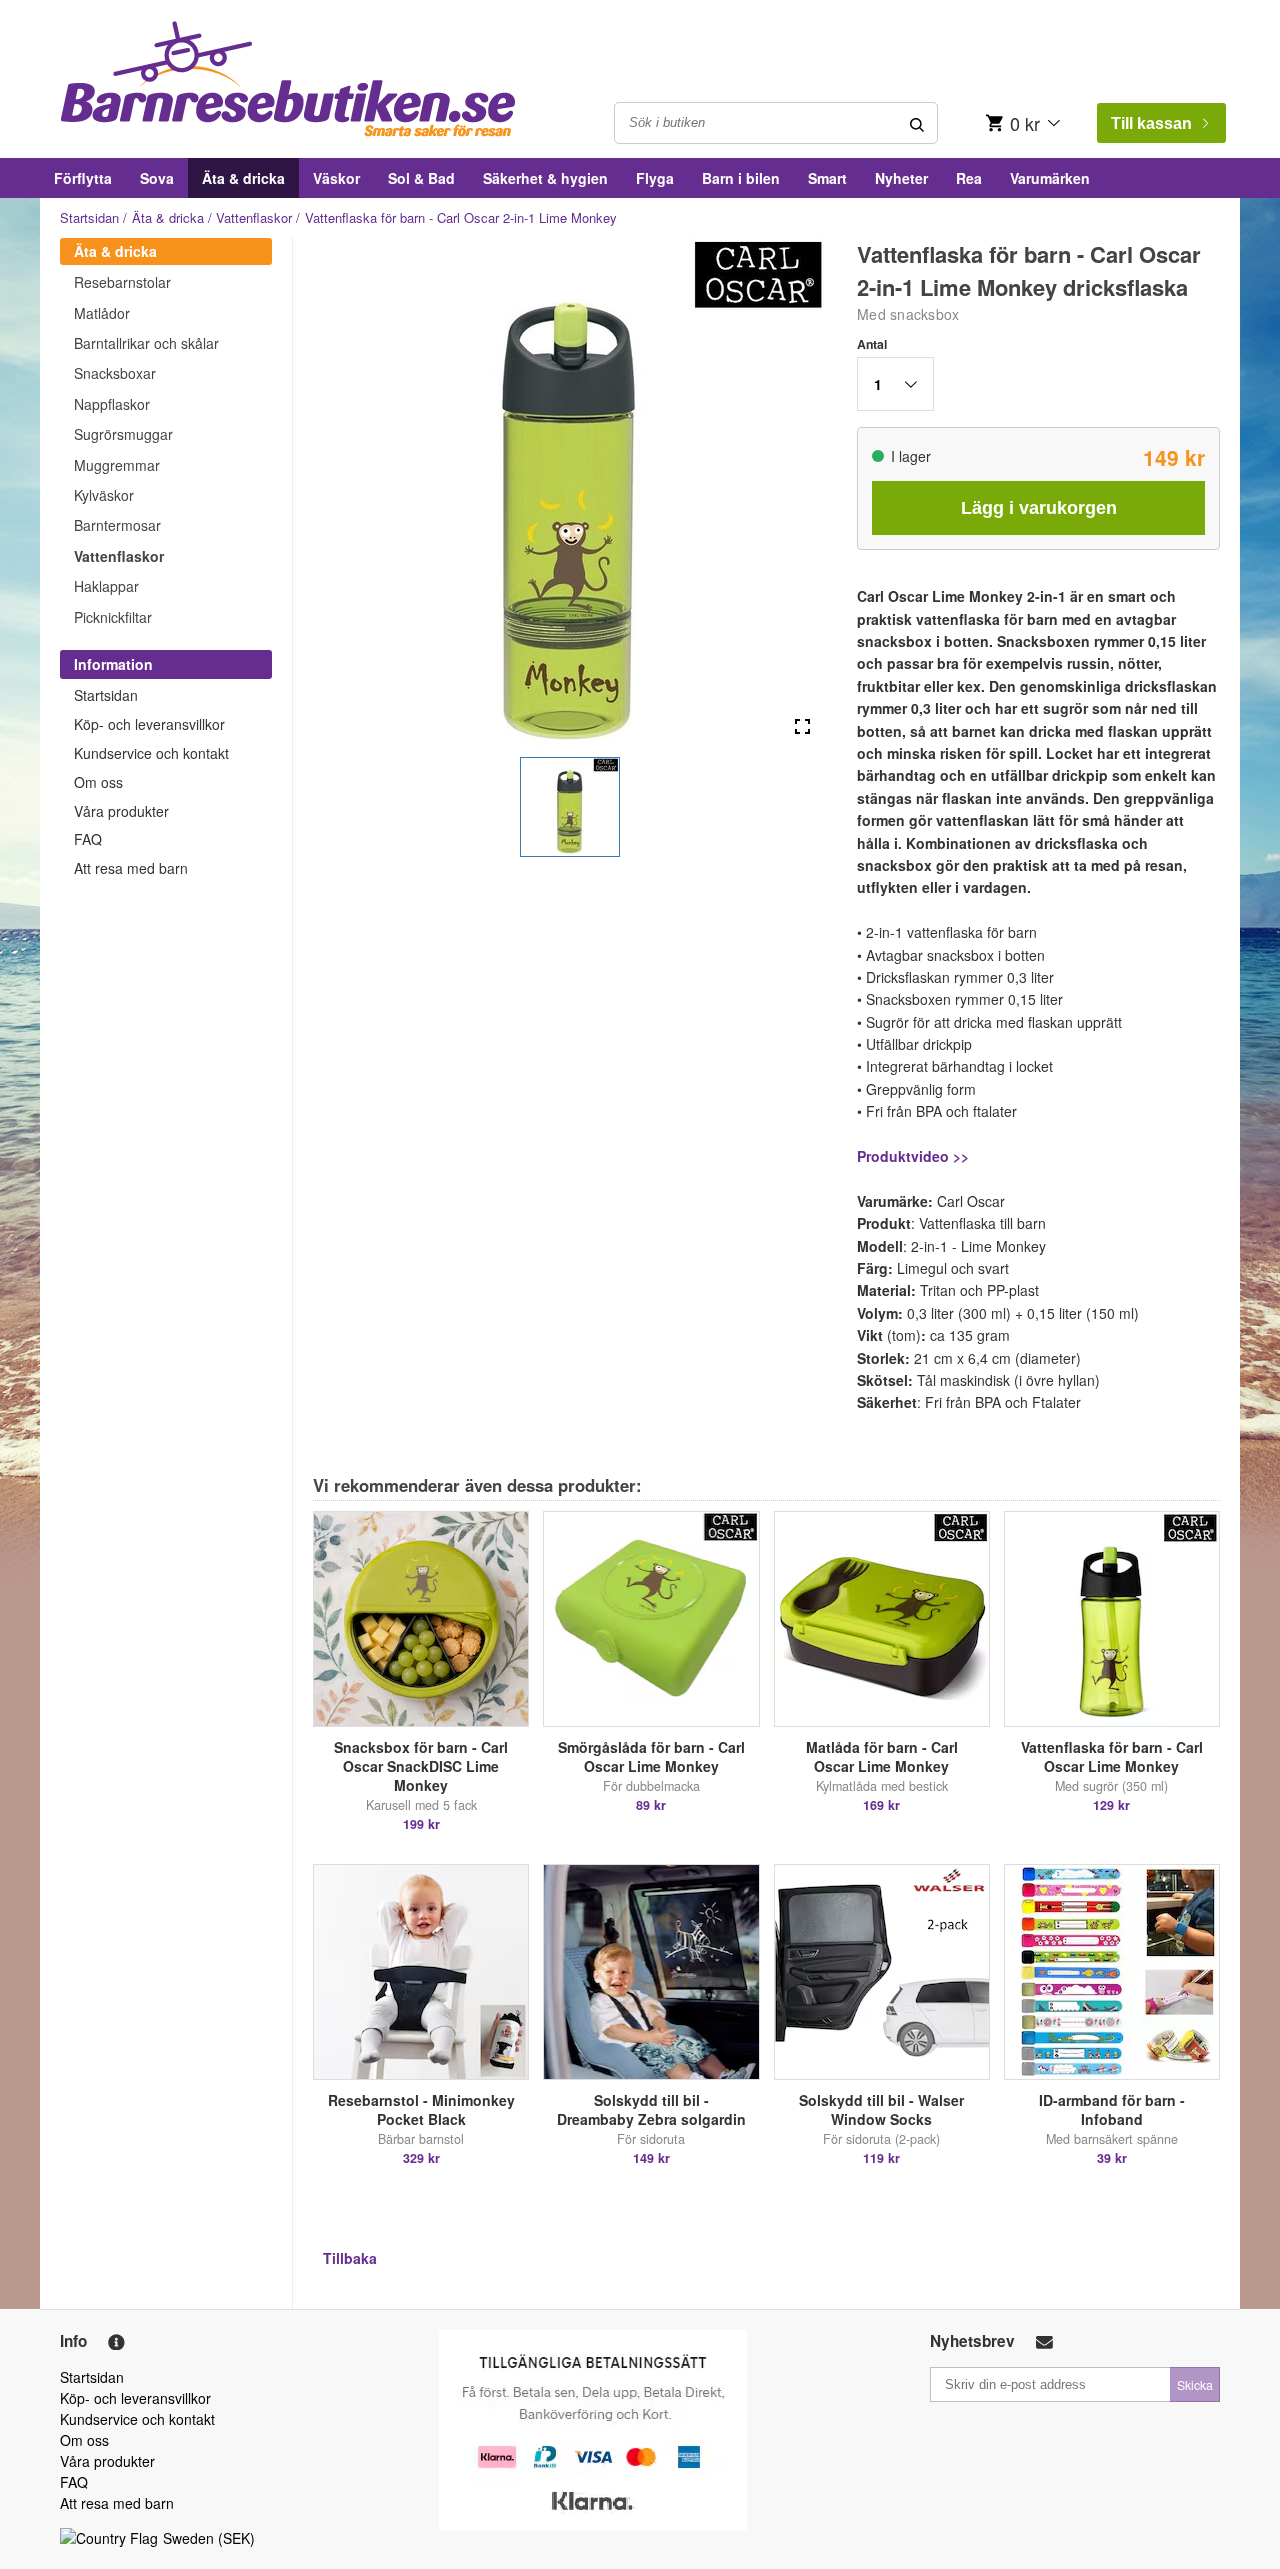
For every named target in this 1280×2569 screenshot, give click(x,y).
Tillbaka (350, 2258)
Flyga (655, 178)
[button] (570, 807)
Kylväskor (104, 495)
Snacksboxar (115, 373)
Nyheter (901, 178)
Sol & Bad (421, 178)
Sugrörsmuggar (123, 434)
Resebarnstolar (122, 282)
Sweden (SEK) (209, 2538)
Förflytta (83, 178)
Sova (157, 178)
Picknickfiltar (113, 617)
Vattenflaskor (254, 217)
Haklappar (106, 586)
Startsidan (89, 217)
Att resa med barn (131, 868)
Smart (827, 178)
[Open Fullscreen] (802, 727)
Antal (872, 344)
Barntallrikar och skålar (146, 343)
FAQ (88, 839)
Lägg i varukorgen (1039, 508)
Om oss (98, 782)
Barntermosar (117, 525)
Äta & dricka (243, 178)
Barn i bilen (741, 178)
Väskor (336, 178)
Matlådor (102, 313)
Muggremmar (117, 465)
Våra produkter (121, 811)
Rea (969, 178)
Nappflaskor (112, 404)
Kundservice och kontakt (151, 753)
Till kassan (1151, 123)
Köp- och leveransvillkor (149, 724)
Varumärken (1050, 178)
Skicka (1195, 2384)
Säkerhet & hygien (545, 178)
